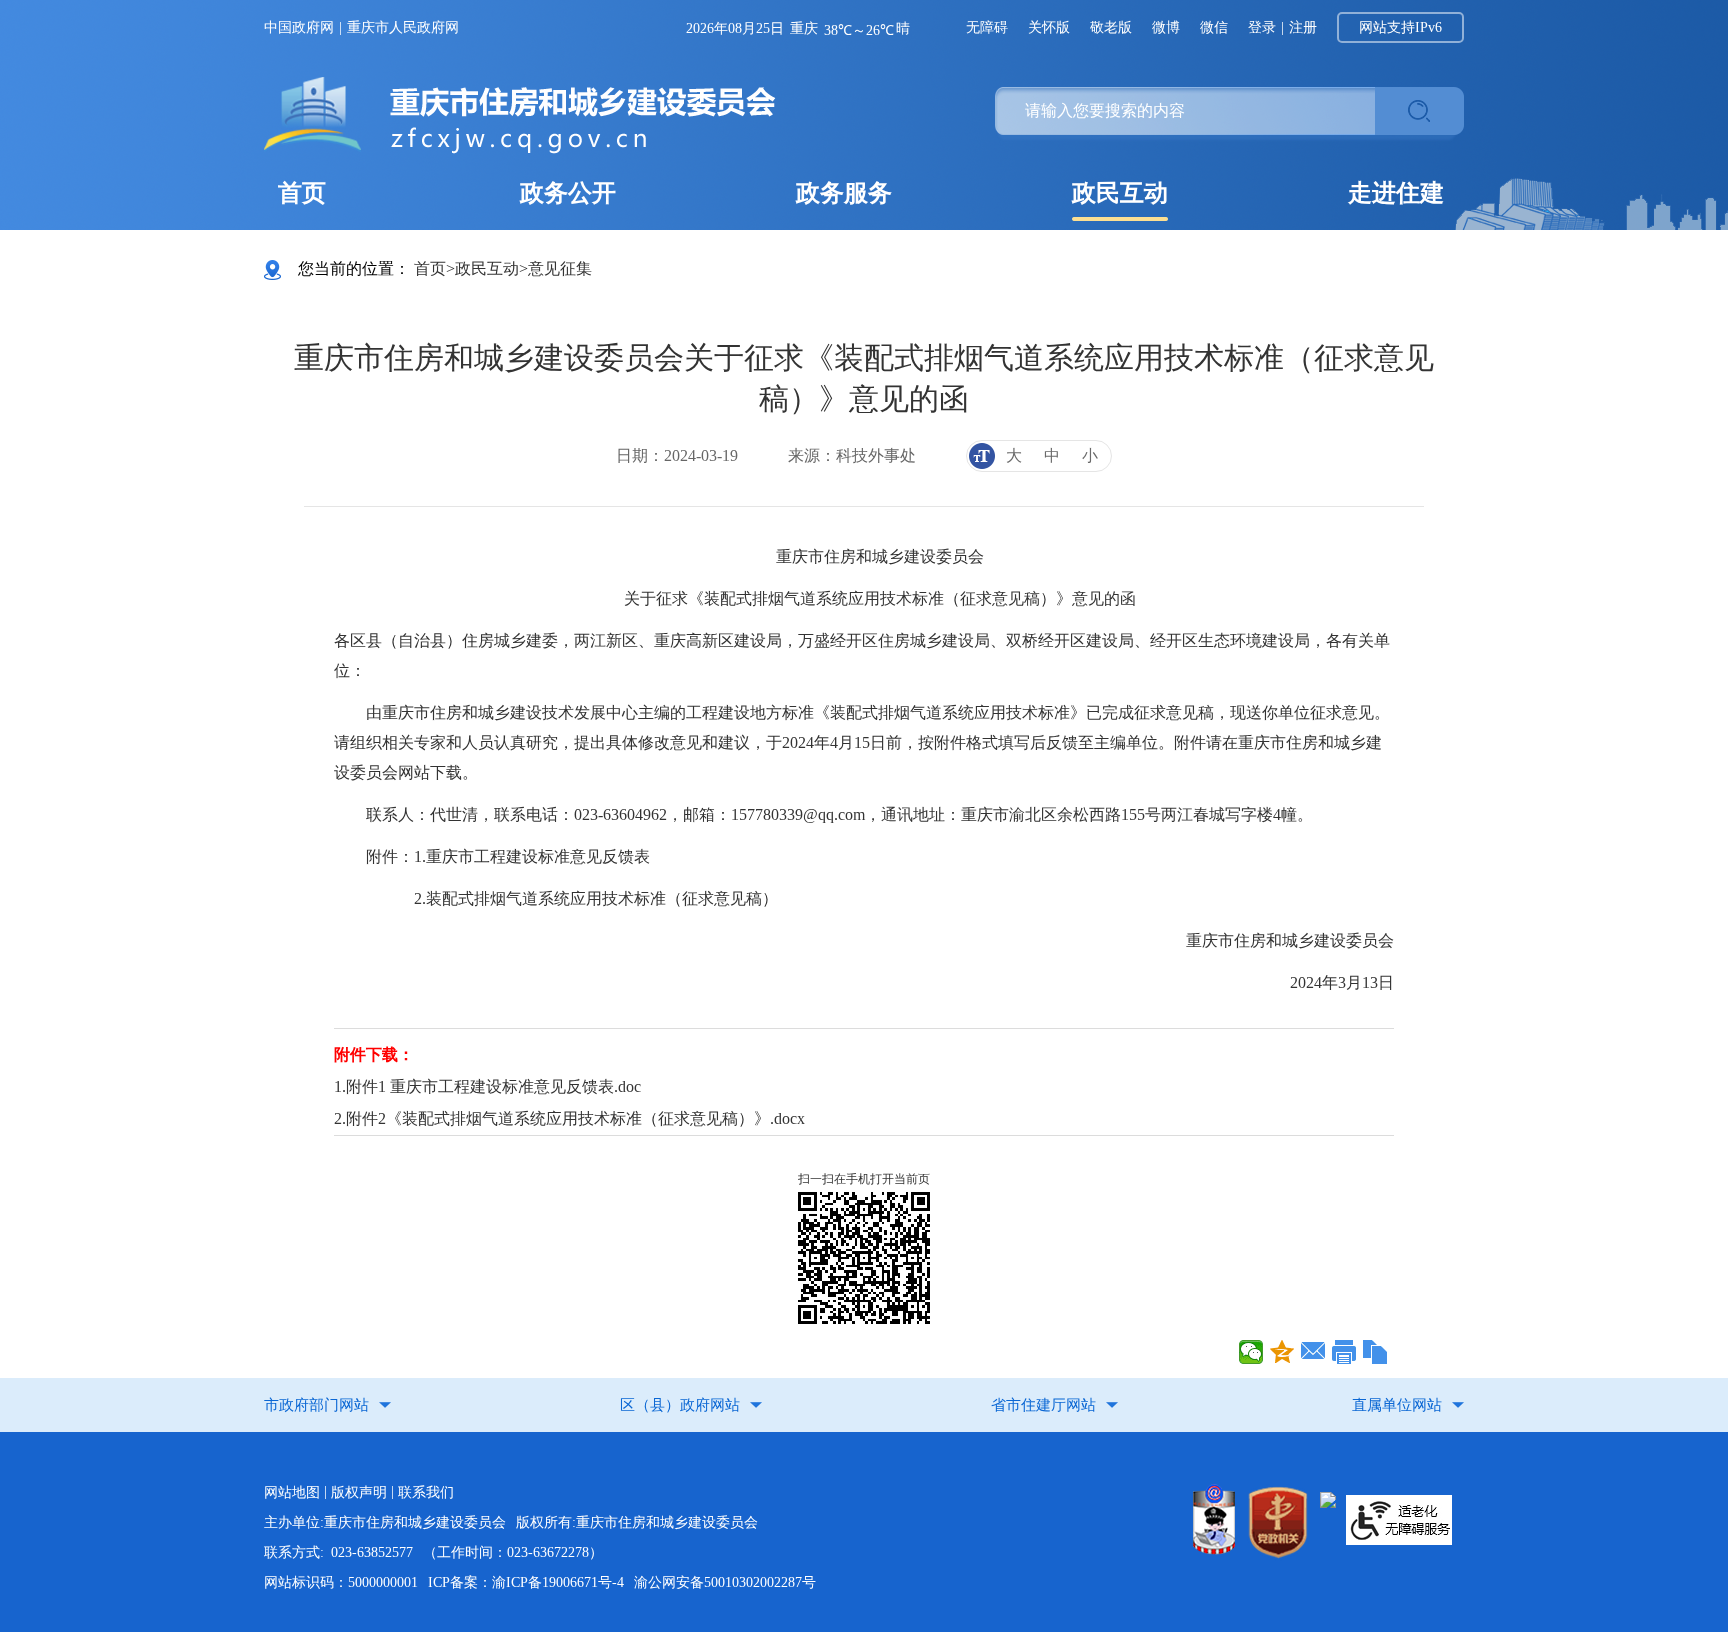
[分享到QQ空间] (1282, 1352)
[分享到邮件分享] (1313, 1352)
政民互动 (1120, 193)
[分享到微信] (1251, 1352)
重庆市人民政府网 (403, 27)
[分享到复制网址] (1375, 1352)
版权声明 (359, 1492)
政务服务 (844, 193)
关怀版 (1049, 27)
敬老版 (1111, 27)
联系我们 (426, 1492)
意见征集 (560, 268)
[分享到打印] (1344, 1352)
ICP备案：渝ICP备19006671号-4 (526, 1582)
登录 (1262, 27)
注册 (1303, 27)
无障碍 (987, 27)
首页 (302, 193)
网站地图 (292, 1492)
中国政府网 (299, 27)
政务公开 (568, 193)
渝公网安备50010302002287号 (725, 1582)
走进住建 (1396, 193)
